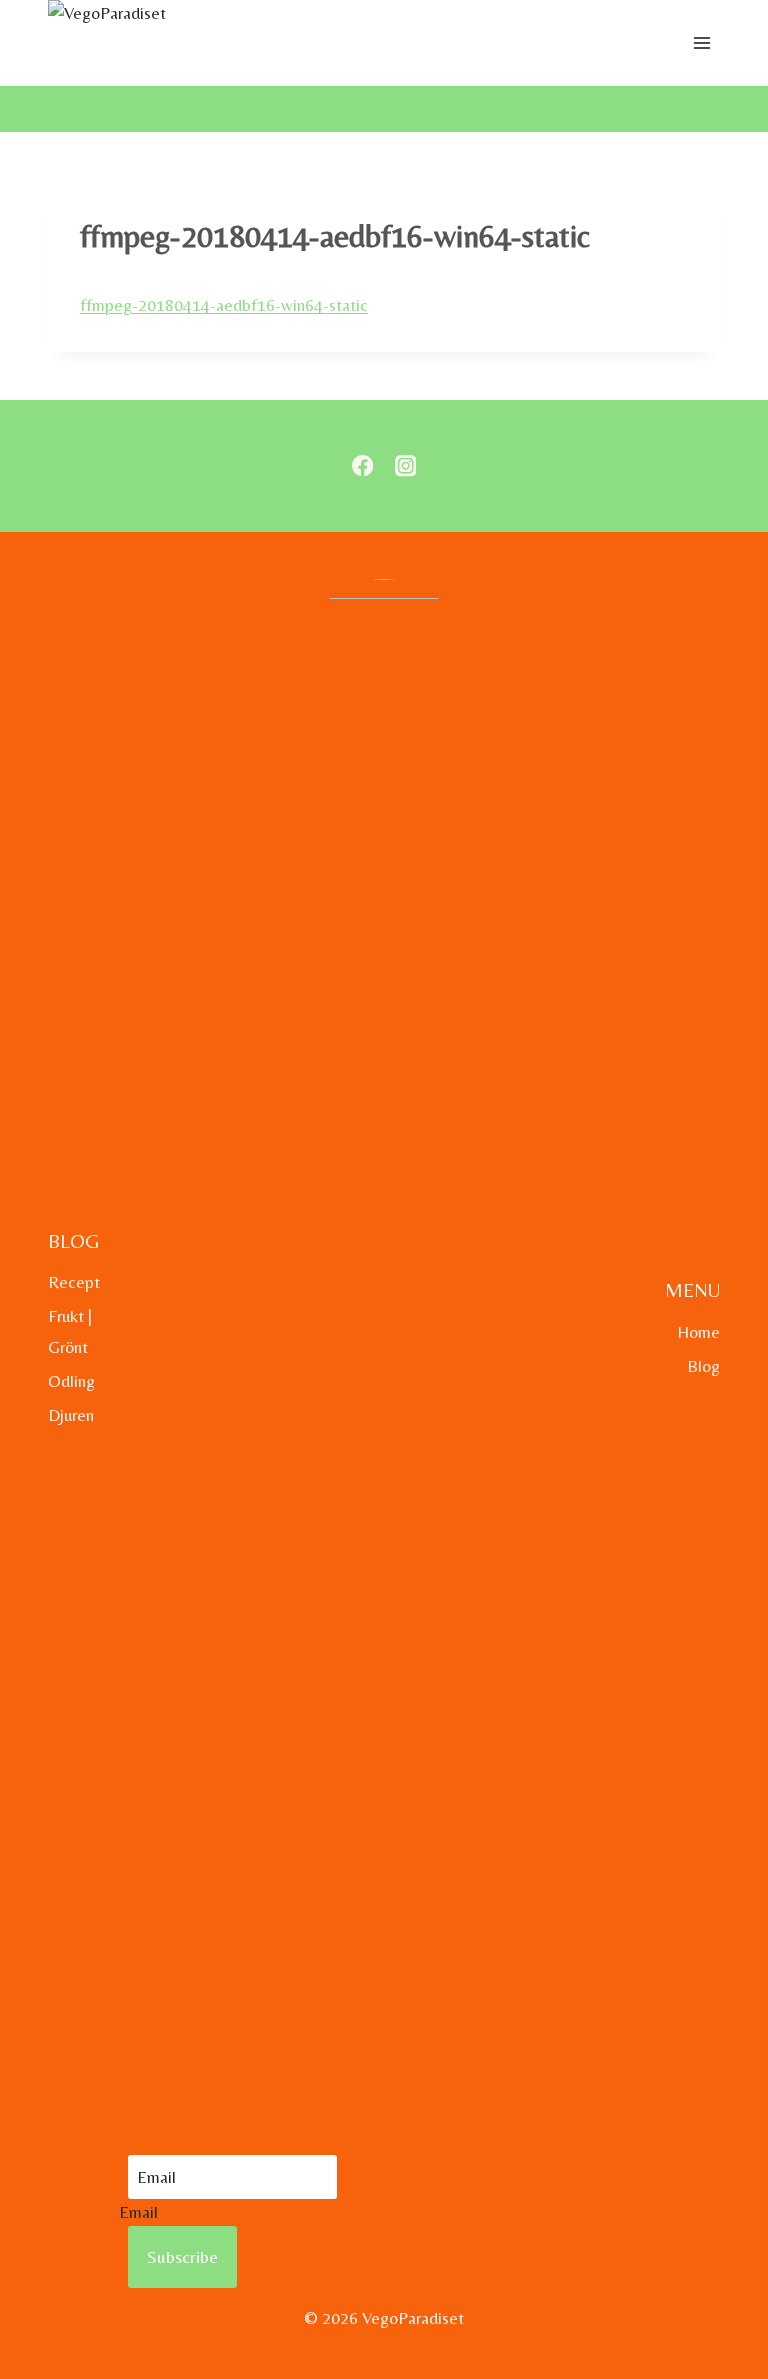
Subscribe (182, 2256)
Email (138, 2212)
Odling (71, 1381)
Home (698, 1332)
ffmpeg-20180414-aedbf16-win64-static (224, 305)
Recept (74, 1282)
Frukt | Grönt (70, 1331)
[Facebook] (362, 466)
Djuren (71, 1415)
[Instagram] (405, 466)
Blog (703, 1366)
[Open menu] (701, 43)
